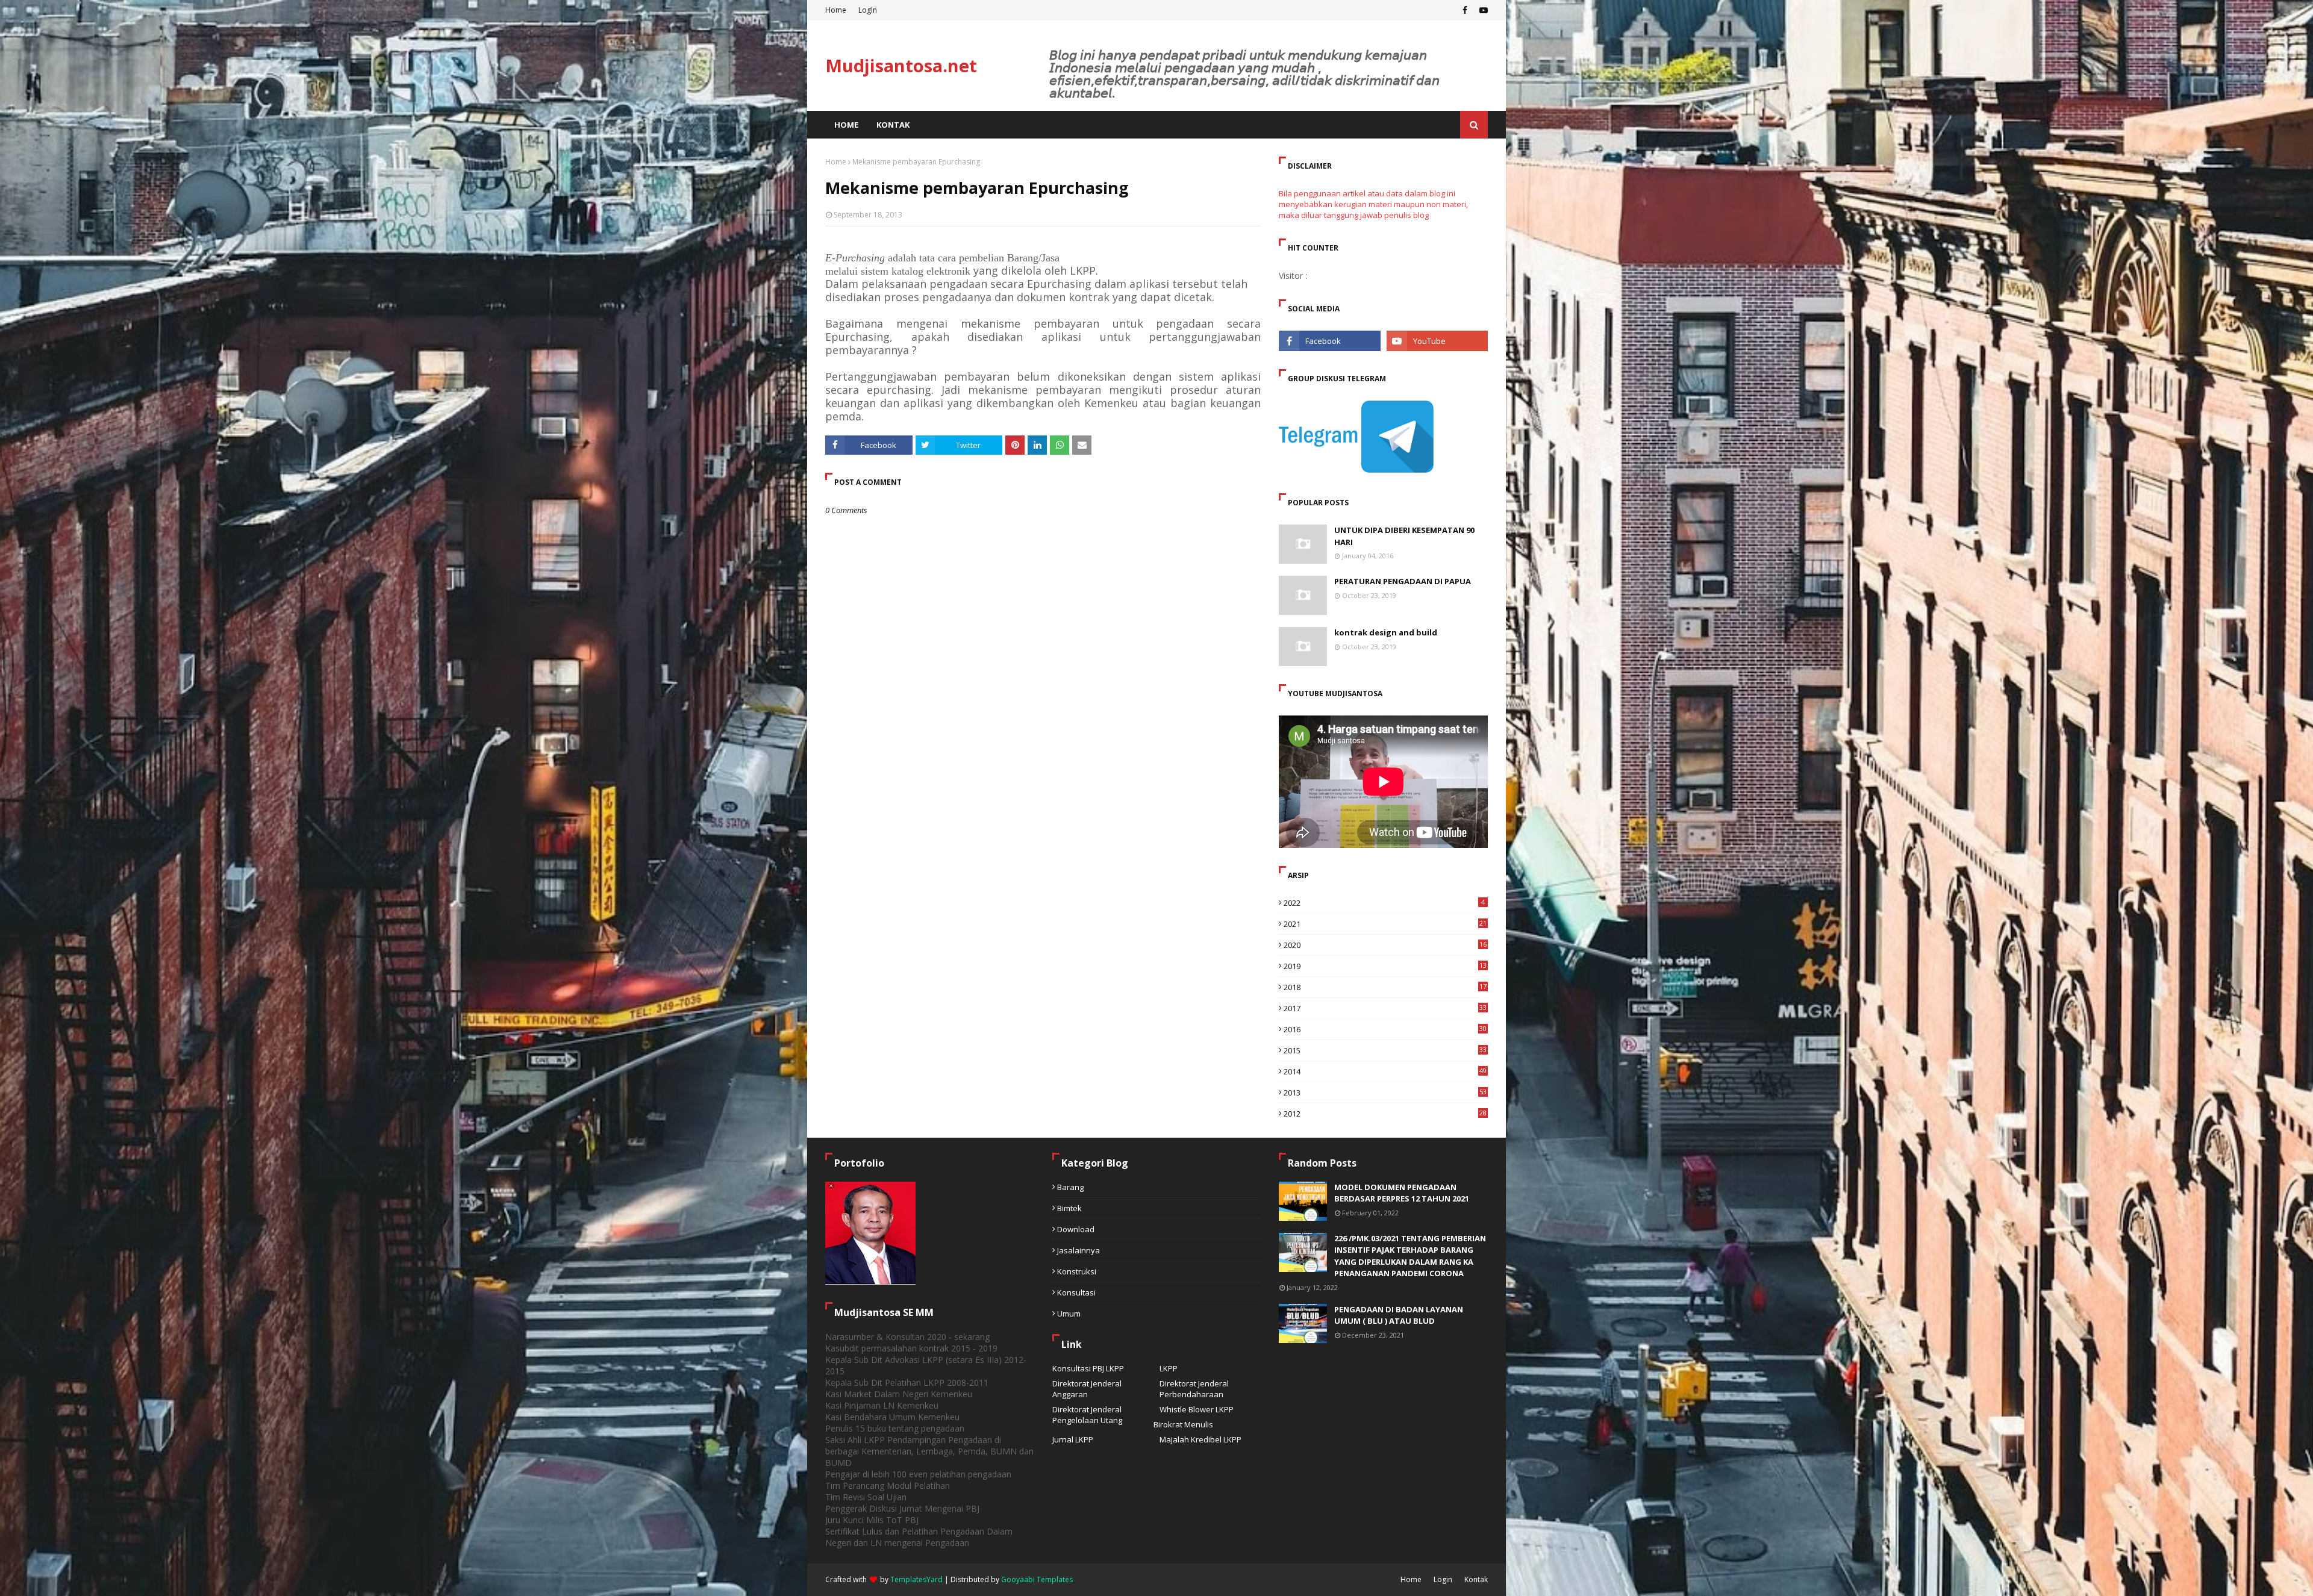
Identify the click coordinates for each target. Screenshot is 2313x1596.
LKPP (1169, 1368)
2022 (1384, 903)
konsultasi (1076, 1292)
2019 (1385, 966)
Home (836, 10)
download (1076, 1229)
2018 (1385, 987)
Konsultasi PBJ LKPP (1088, 1368)
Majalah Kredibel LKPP (1200, 1439)
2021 (1385, 924)
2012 (1385, 1114)
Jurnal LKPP (1073, 1439)
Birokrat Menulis (1183, 1424)
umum (1069, 1314)
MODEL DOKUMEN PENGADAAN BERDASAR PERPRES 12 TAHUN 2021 (1402, 1193)
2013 (1385, 1093)
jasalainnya (1078, 1250)
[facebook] (1465, 10)
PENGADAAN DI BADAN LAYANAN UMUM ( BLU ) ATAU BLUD (1399, 1315)
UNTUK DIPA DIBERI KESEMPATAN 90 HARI (1404, 536)
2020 (1385, 945)
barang (1070, 1187)
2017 (1385, 1008)
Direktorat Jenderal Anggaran (1087, 1389)
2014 (1385, 1071)
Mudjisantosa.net (901, 65)
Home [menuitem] (846, 125)
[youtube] (1482, 10)
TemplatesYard (916, 1579)
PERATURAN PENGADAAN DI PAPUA (1403, 581)
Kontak (1476, 1579)
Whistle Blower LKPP (1197, 1409)
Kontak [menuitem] (893, 125)
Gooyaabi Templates (1037, 1579)
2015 (1385, 1050)
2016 (1385, 1029)
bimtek (1069, 1208)
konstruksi (1077, 1271)
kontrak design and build (1386, 632)
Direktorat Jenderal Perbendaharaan (1194, 1389)
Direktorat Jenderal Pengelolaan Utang (1087, 1415)
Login (868, 10)
